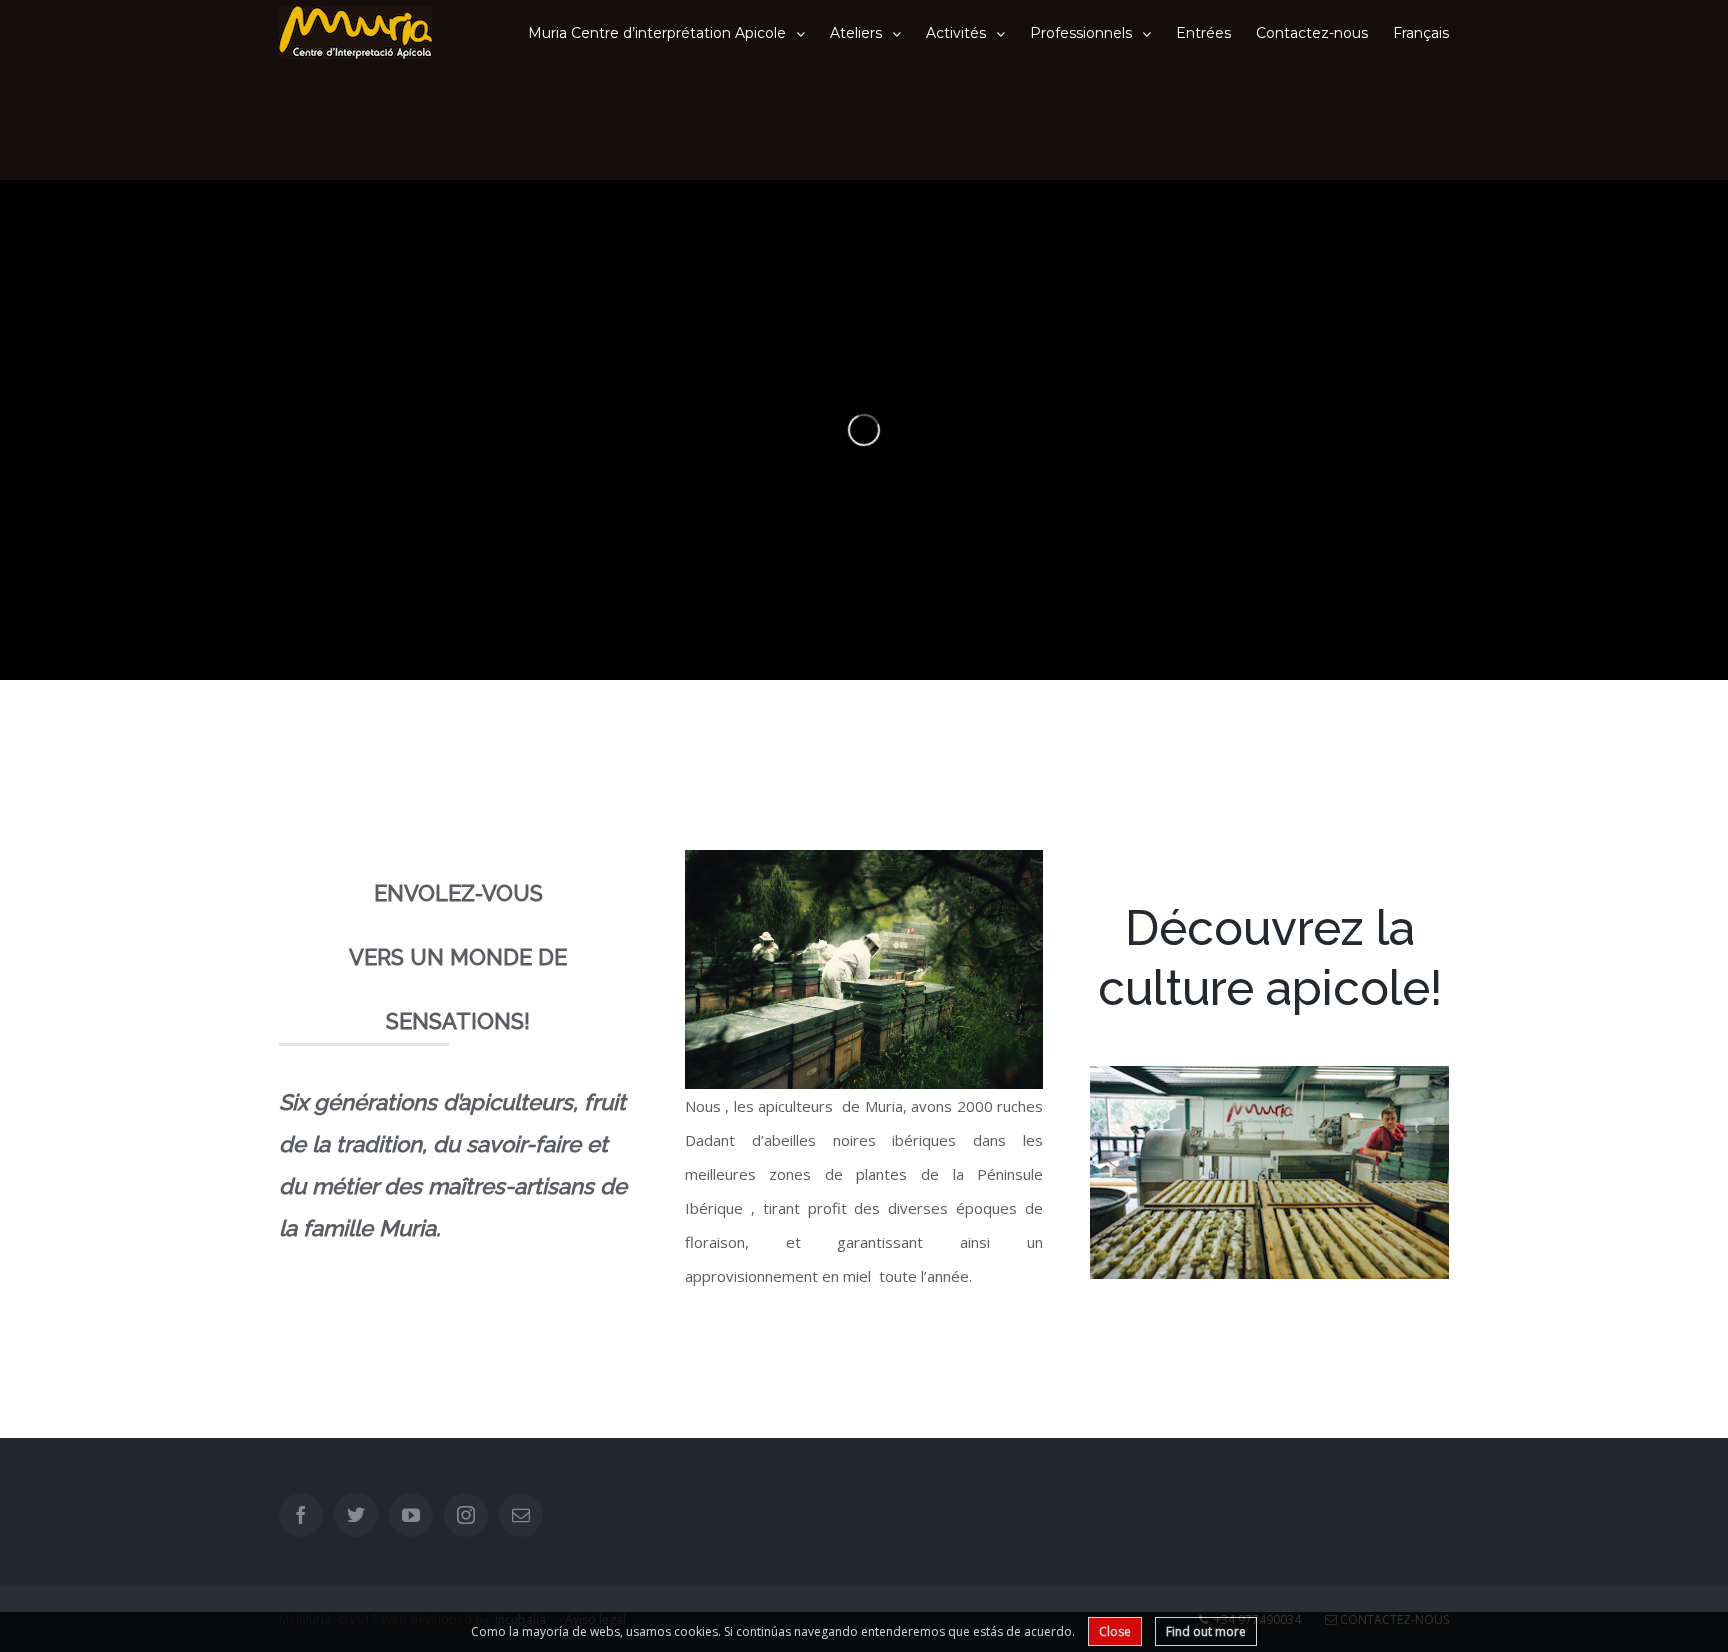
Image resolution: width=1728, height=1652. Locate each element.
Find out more (1206, 1631)
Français (1421, 33)
